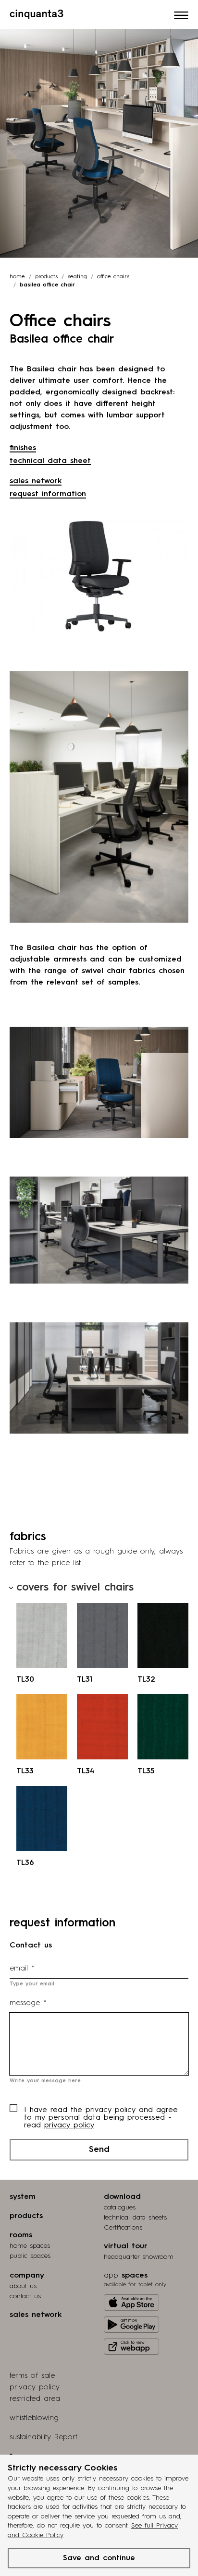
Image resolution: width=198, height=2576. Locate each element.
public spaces (30, 2256)
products (46, 277)
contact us (25, 2296)
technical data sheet (50, 461)
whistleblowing (34, 2418)
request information (48, 494)
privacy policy (69, 2125)
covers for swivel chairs (75, 1588)
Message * (28, 2003)
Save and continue (99, 2558)
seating (77, 277)
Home (17, 277)
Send (99, 2149)
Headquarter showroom (139, 2257)
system (23, 2197)
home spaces (30, 2246)
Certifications (123, 2228)
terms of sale (32, 2376)
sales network (36, 481)
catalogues (120, 2208)
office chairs (113, 277)
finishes (23, 448)
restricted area (35, 2399)
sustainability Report (43, 2437)
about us (23, 2286)
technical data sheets (135, 2218)
